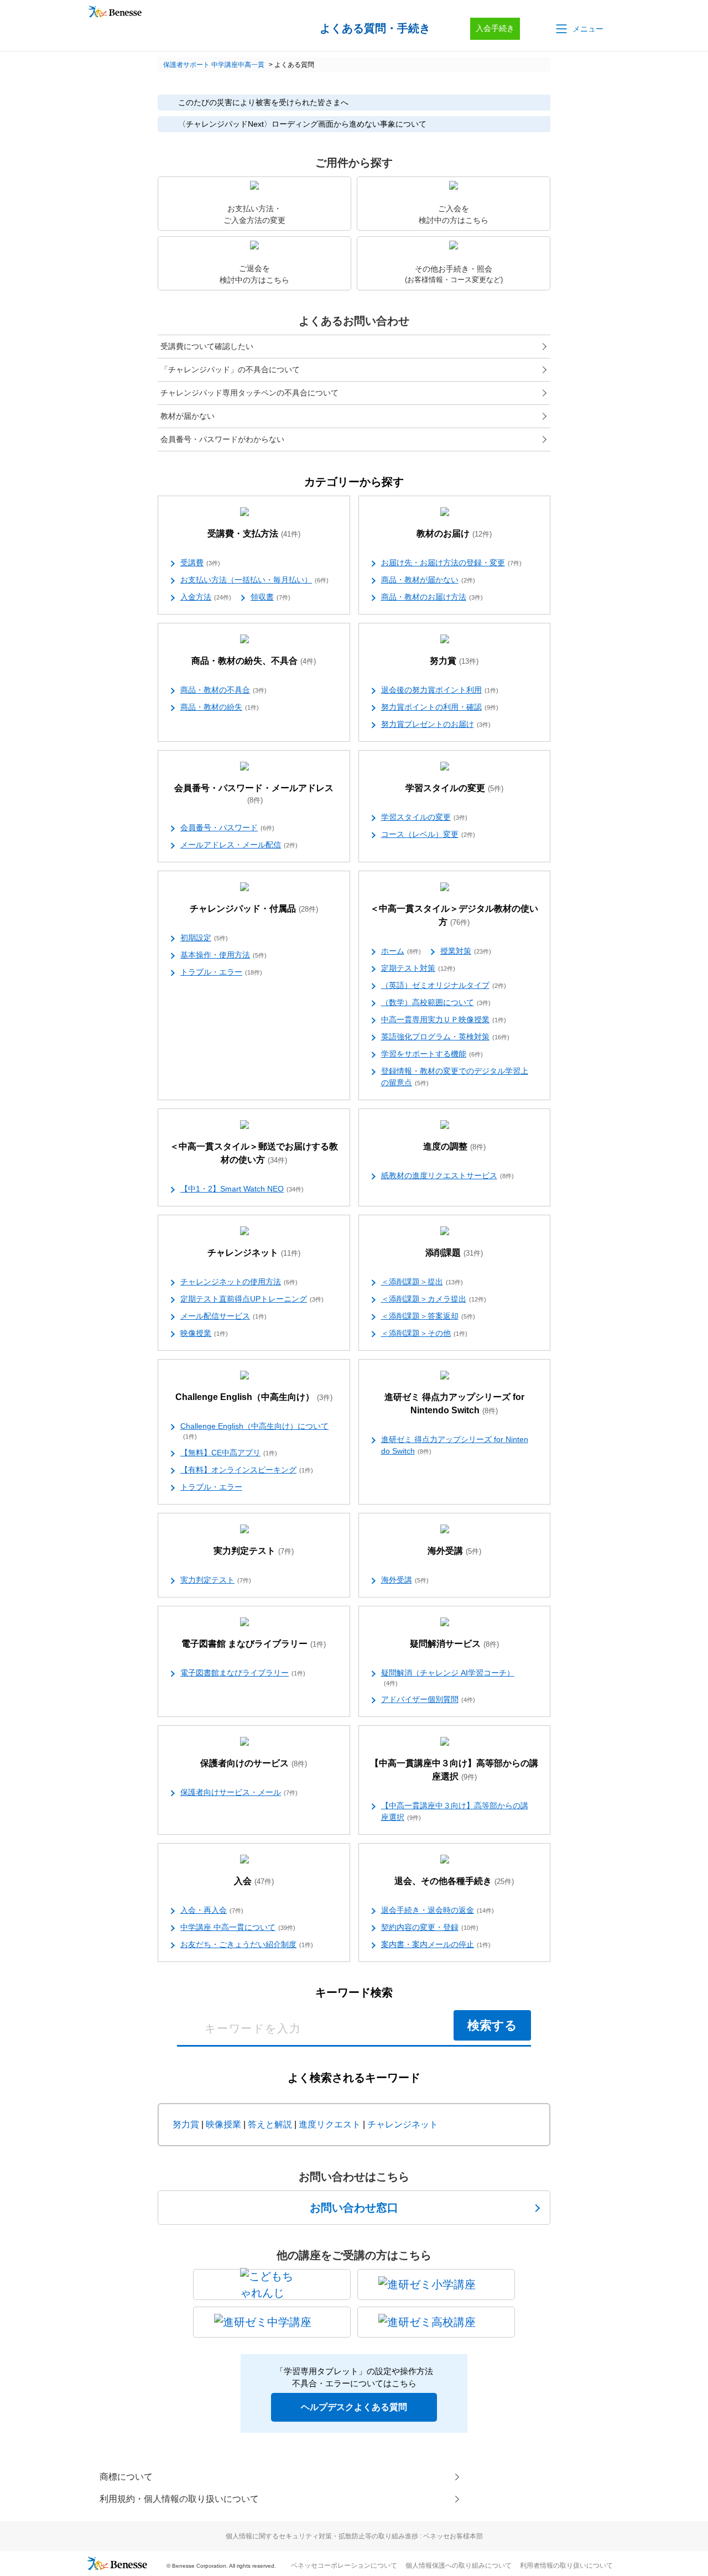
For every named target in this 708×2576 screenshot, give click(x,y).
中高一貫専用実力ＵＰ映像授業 (444, 1019)
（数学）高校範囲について (436, 1002)
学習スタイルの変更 (454, 788)
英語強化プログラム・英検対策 (445, 1037)
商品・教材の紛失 (220, 707)
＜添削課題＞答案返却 (428, 1316)
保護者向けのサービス (254, 1763)
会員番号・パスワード (227, 828)
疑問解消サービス (454, 1644)
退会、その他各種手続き (454, 1881)
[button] (579, 29)
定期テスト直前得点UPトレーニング (252, 1299)
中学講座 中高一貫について (238, 1927)
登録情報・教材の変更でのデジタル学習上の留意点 (455, 1077)
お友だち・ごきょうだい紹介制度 (247, 1944)
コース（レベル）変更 (428, 834)
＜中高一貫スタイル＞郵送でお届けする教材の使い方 (254, 1153)
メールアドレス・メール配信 (239, 845)
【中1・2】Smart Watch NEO (242, 1189)
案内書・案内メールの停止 (436, 1944)
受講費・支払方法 (254, 534)
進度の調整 (454, 1146)
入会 (254, 1881)
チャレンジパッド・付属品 (254, 909)
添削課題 (454, 1253)
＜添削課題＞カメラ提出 (434, 1299)
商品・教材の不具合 (223, 690)
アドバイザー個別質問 (428, 1699)
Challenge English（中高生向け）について (254, 1431)
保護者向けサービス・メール (239, 1792)
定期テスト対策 (418, 968)
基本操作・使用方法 (223, 955)
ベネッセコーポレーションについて (344, 2565)
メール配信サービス (223, 1316)
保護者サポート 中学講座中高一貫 (214, 65)
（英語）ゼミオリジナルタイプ (444, 985)
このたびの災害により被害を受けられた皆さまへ (263, 102)
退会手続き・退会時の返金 (438, 1910)
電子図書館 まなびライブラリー (254, 1644)
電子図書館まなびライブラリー (243, 1673)
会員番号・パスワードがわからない (222, 439)
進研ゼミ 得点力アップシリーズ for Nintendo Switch (454, 1404)
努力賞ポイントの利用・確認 (440, 707)
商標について (126, 2477)
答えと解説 (270, 2124)
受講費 (200, 563)
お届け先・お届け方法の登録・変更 (451, 563)
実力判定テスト (254, 1551)
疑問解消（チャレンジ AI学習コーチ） (448, 1677)
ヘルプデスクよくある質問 (354, 2407)
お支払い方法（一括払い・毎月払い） (254, 580)
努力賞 (454, 661)
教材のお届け (454, 534)
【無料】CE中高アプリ (229, 1453)
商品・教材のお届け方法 (432, 597)
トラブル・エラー (221, 972)
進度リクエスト (330, 2124)
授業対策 (466, 951)
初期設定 (204, 938)
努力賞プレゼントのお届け (436, 724)
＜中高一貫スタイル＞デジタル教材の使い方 (454, 915)
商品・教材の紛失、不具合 (254, 661)
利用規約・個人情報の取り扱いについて (179, 2499)
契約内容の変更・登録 (430, 1927)
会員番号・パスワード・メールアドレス (254, 794)
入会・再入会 (212, 1910)
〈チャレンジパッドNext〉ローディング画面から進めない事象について (302, 124)
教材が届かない (188, 416)
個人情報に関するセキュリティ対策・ (354, 2536)
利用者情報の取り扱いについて (566, 2565)
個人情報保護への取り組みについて (459, 2565)
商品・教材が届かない (428, 580)
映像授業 (204, 1333)
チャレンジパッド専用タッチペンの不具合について (249, 393)
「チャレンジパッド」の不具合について (230, 370)
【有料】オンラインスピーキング (247, 1470)
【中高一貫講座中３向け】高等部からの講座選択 (454, 1770)
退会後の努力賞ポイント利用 (440, 690)
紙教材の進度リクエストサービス (447, 1175)
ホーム (401, 951)
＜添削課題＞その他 (424, 1333)
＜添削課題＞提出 (422, 1282)
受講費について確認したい (207, 346)
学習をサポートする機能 (432, 1054)
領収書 (270, 597)
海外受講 (454, 1551)
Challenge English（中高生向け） (254, 1397)
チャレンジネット (254, 1253)
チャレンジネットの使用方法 (239, 1282)
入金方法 (206, 597)
